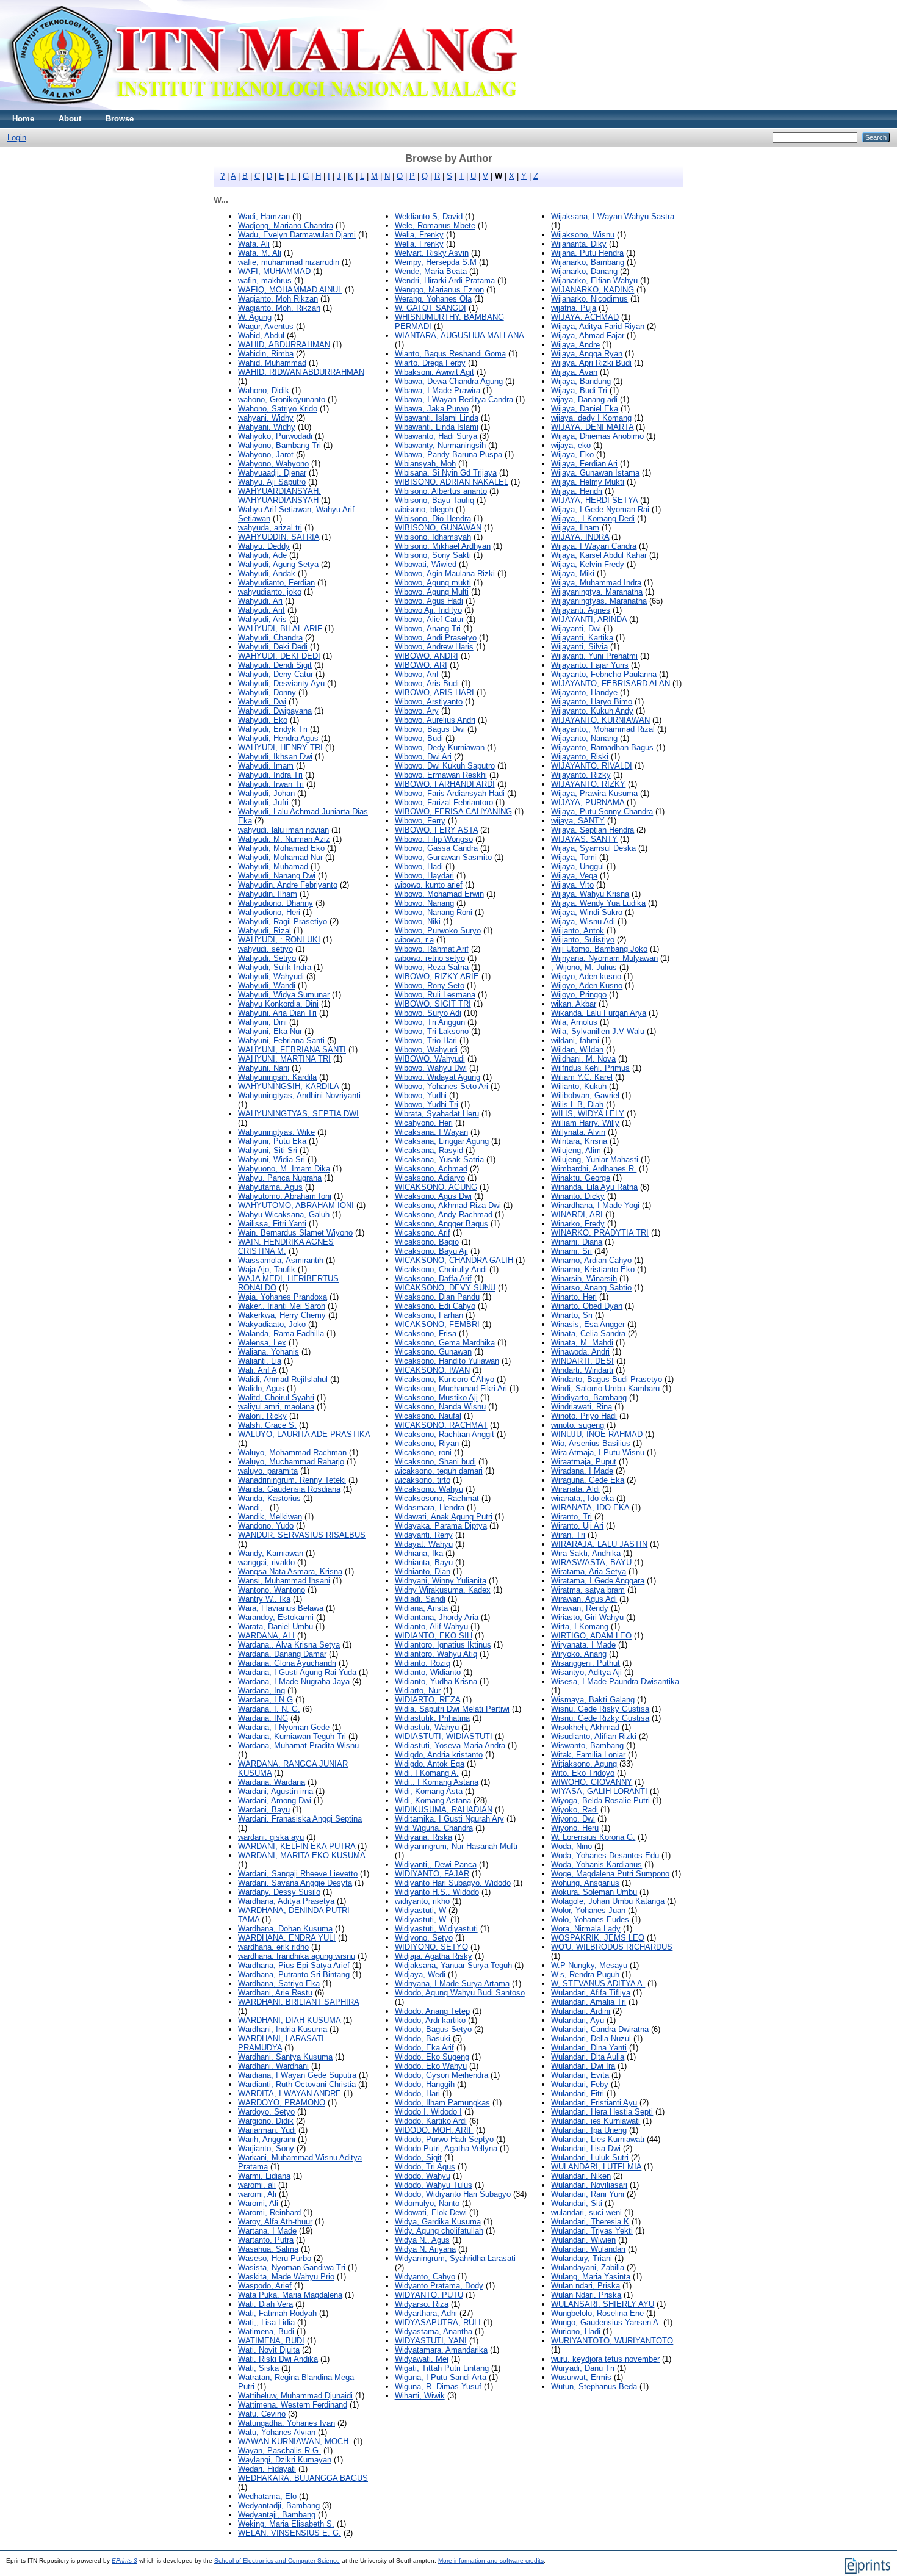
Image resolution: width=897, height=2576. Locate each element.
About (70, 119)
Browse (120, 119)
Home (23, 119)
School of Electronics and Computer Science (277, 2560)
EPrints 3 (124, 2560)
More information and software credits (491, 2560)
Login (17, 138)
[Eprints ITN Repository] (261, 107)
